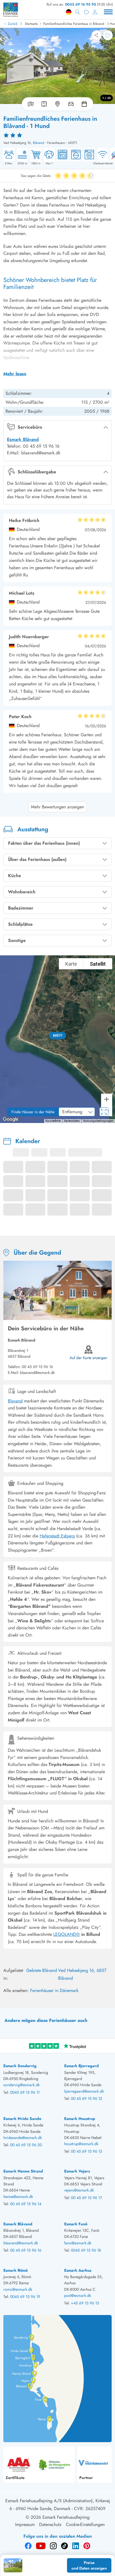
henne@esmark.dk (18, 2197)
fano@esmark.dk (78, 2243)
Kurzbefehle (53, 1121)
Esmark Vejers (77, 2171)
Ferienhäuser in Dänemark (54, 1990)
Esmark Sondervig (20, 2066)
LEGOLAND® (67, 1934)
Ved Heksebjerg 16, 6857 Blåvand (82, 1974)
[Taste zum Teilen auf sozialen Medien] (97, 35)
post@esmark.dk (78, 2295)
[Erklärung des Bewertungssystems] (57, 135)
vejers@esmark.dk (79, 2190)
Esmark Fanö (76, 2224)
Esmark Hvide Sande (22, 2119)
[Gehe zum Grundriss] (44, 104)
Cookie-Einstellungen (85, 2524)
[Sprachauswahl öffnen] (69, 12)
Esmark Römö (15, 2270)
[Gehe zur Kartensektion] (57, 104)
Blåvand (39, 143)
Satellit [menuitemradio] (98, 964)
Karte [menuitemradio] (71, 964)
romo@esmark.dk (18, 2289)
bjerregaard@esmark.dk (84, 2091)
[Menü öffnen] (108, 12)
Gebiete (34, 1970)
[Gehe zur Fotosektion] (30, 104)
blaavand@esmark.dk (21, 2243)
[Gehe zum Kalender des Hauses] (85, 104)
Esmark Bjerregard (82, 2066)
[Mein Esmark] (95, 12)
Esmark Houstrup (80, 2119)
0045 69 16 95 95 (81, 4)
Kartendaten (72, 1121)
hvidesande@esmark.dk (23, 2138)
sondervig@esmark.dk (21, 2085)
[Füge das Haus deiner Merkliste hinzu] (108, 35)
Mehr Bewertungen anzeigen (57, 807)
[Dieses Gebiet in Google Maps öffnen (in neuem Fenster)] (11, 1119)
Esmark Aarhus (78, 2270)
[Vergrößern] (107, 1099)
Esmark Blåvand (23, 439)
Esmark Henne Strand (23, 2171)
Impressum (25, 2524)
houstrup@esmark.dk (81, 2144)
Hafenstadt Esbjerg (57, 1536)
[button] (58, 1036)
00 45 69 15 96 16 (37, 1367)
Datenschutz (50, 2524)
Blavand (15, 1401)
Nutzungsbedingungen (98, 1121)
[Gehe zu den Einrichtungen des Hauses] (71, 104)
